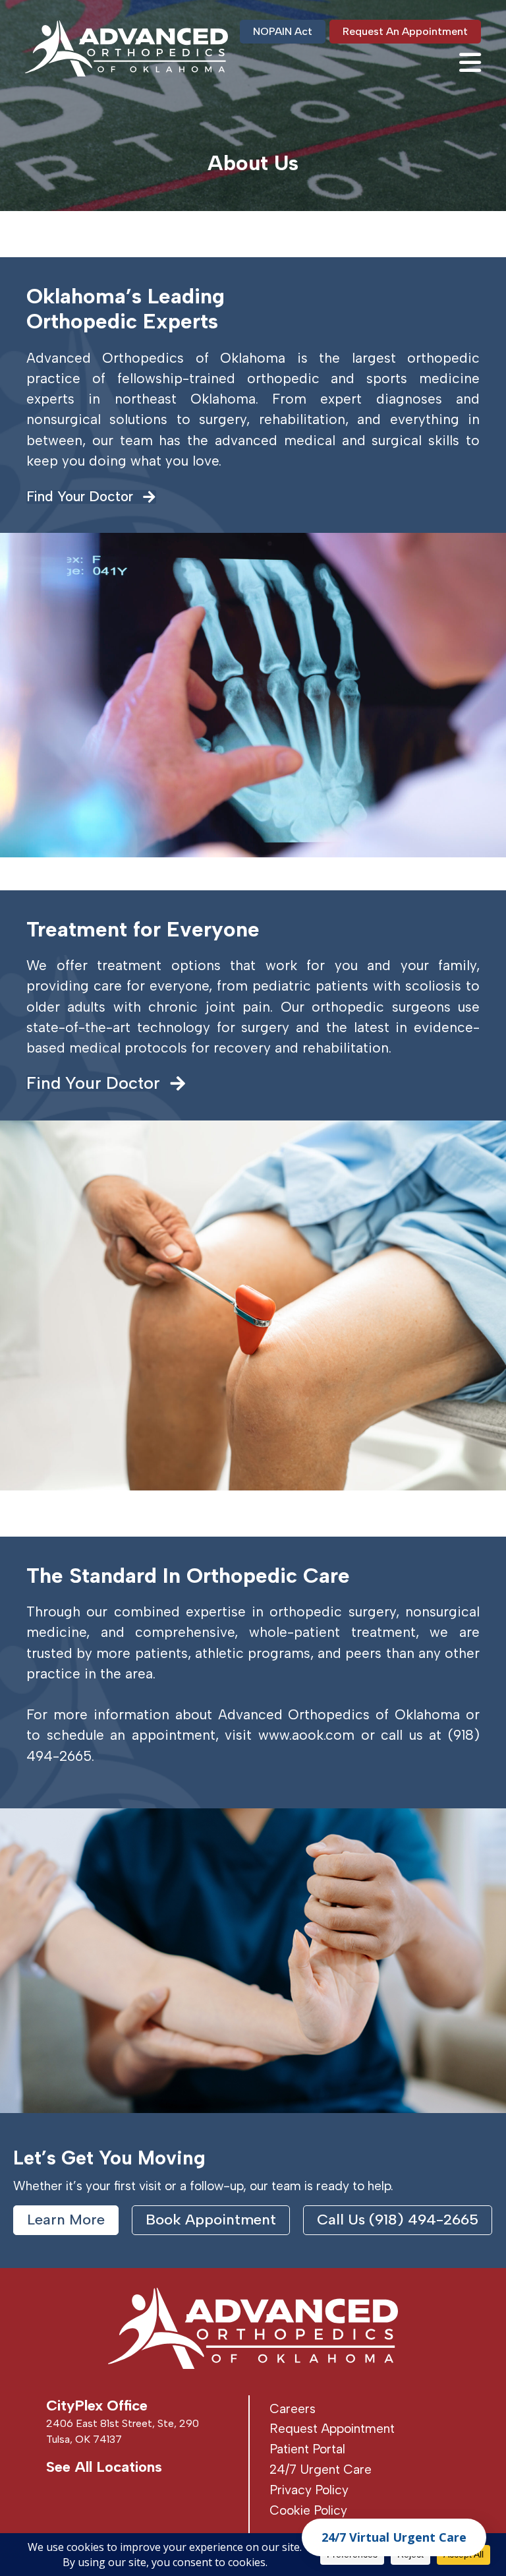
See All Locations (104, 2467)
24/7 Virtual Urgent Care (394, 2537)
